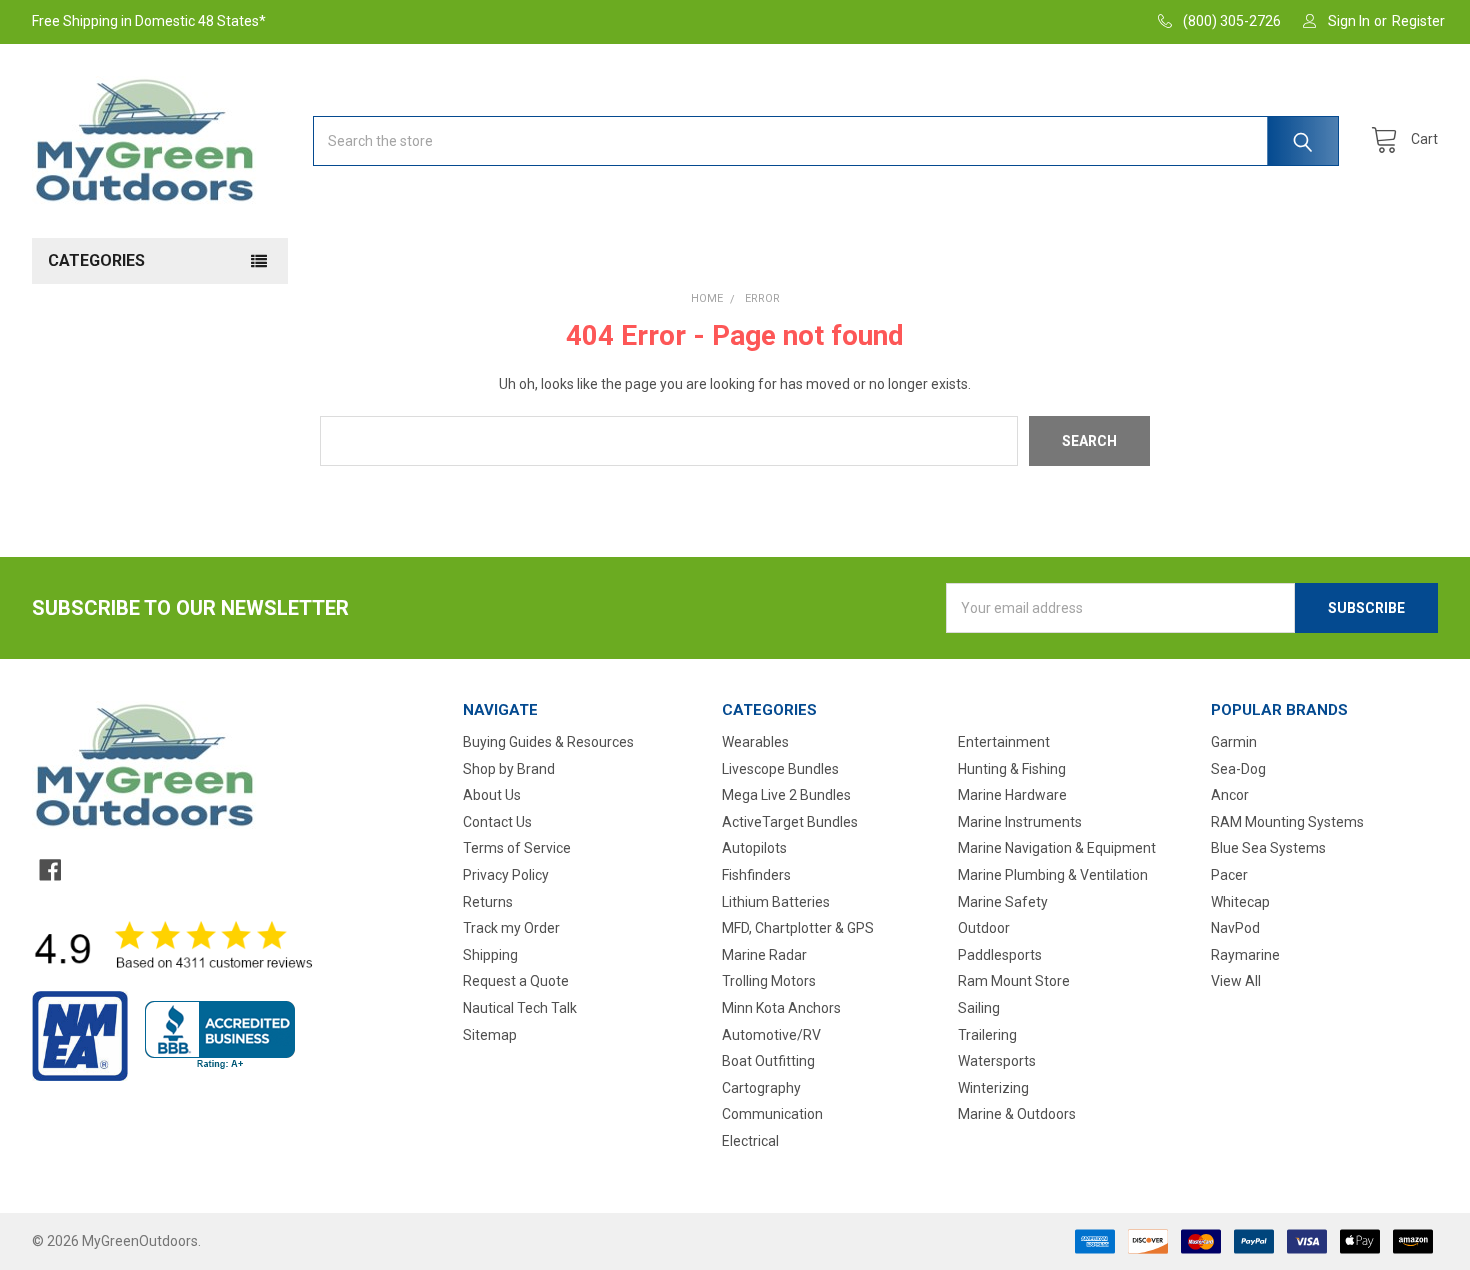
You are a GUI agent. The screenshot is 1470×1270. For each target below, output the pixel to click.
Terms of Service (517, 848)
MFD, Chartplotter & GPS (798, 928)
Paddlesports (1000, 955)
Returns (488, 902)
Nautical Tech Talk (520, 1008)
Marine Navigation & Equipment (1057, 848)
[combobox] (826, 141)
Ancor (1230, 795)
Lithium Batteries (776, 902)
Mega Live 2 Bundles (786, 795)
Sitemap (490, 1035)
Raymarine (1245, 955)
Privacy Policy (506, 875)
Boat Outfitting (768, 1061)
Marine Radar (764, 955)
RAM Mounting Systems (1287, 822)
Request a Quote (516, 981)
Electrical (750, 1141)
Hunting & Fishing (1012, 769)
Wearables (755, 742)
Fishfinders (756, 875)
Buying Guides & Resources (548, 742)
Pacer (1229, 875)
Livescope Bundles (780, 769)
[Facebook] (50, 870)
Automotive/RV (771, 1035)
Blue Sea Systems (1268, 848)
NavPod (1235, 928)
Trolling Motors (769, 981)
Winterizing (993, 1088)
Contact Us (497, 822)
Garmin (1234, 742)
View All (1236, 981)
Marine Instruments (1020, 822)
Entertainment (1004, 742)
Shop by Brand (509, 769)
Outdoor (984, 928)
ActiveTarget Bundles (790, 822)
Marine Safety (1003, 902)
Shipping (490, 955)
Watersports (997, 1061)
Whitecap (1240, 902)
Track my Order (511, 928)
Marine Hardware (1012, 795)
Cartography (761, 1088)
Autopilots (754, 848)
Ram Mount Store (1014, 981)
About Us (492, 795)
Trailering (987, 1035)
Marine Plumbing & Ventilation (1053, 875)
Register (1418, 21)
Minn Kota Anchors (781, 1008)
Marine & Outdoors (1017, 1114)
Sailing (979, 1008)
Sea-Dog (1238, 769)
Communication (772, 1114)
